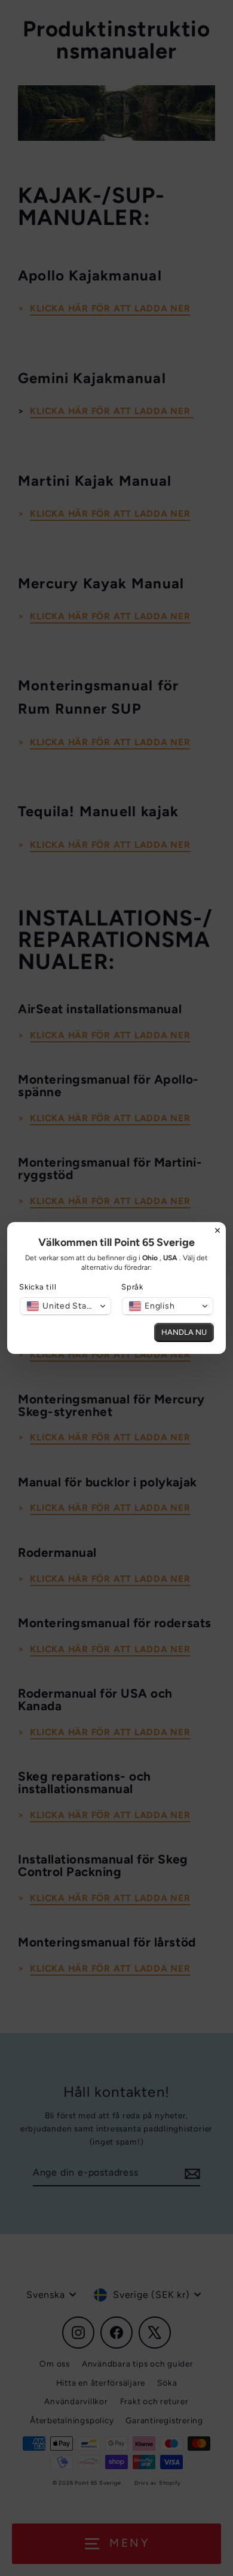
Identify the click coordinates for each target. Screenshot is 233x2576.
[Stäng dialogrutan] (217, 1230)
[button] (65, 1306)
